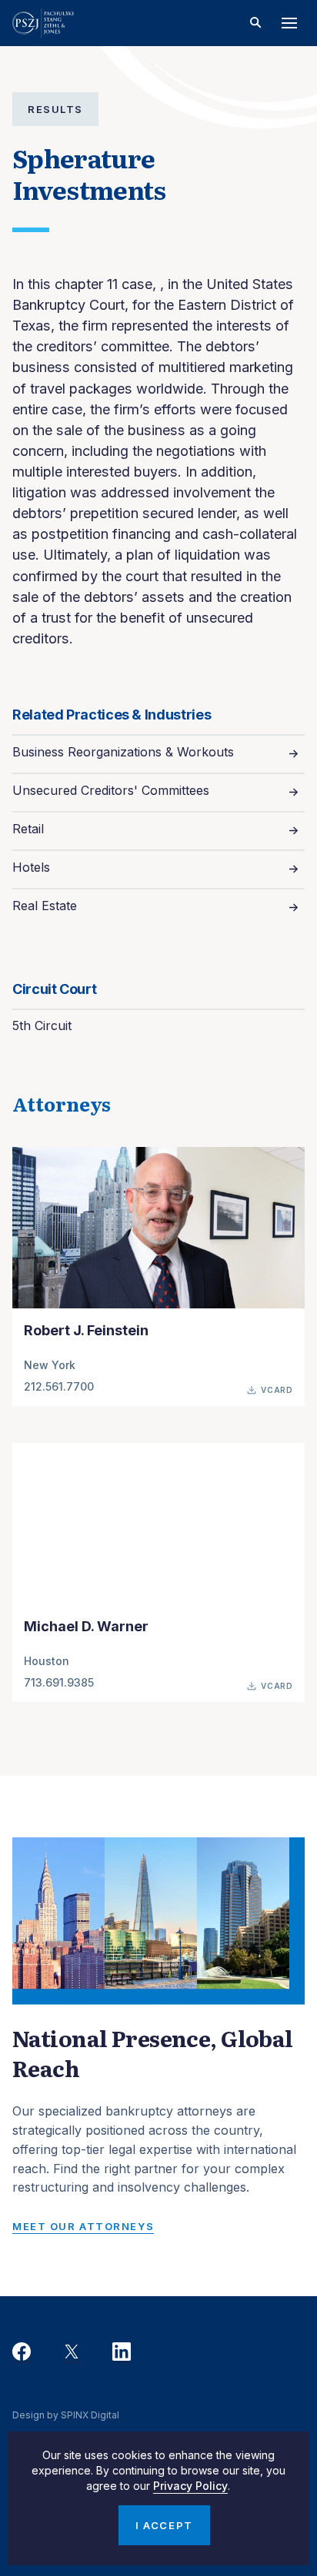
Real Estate (45, 906)
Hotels (31, 867)
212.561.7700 (59, 1386)
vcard (277, 1390)
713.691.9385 (59, 1682)
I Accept (164, 2525)
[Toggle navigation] (289, 23)
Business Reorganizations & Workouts (123, 752)
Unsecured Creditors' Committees (111, 790)
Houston (47, 1661)
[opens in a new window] (22, 2352)
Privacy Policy (190, 2486)
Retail (28, 829)
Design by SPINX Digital (66, 2415)
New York (50, 1365)
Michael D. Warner (86, 1626)
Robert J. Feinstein (86, 1330)
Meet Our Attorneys (83, 2226)
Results (55, 109)
